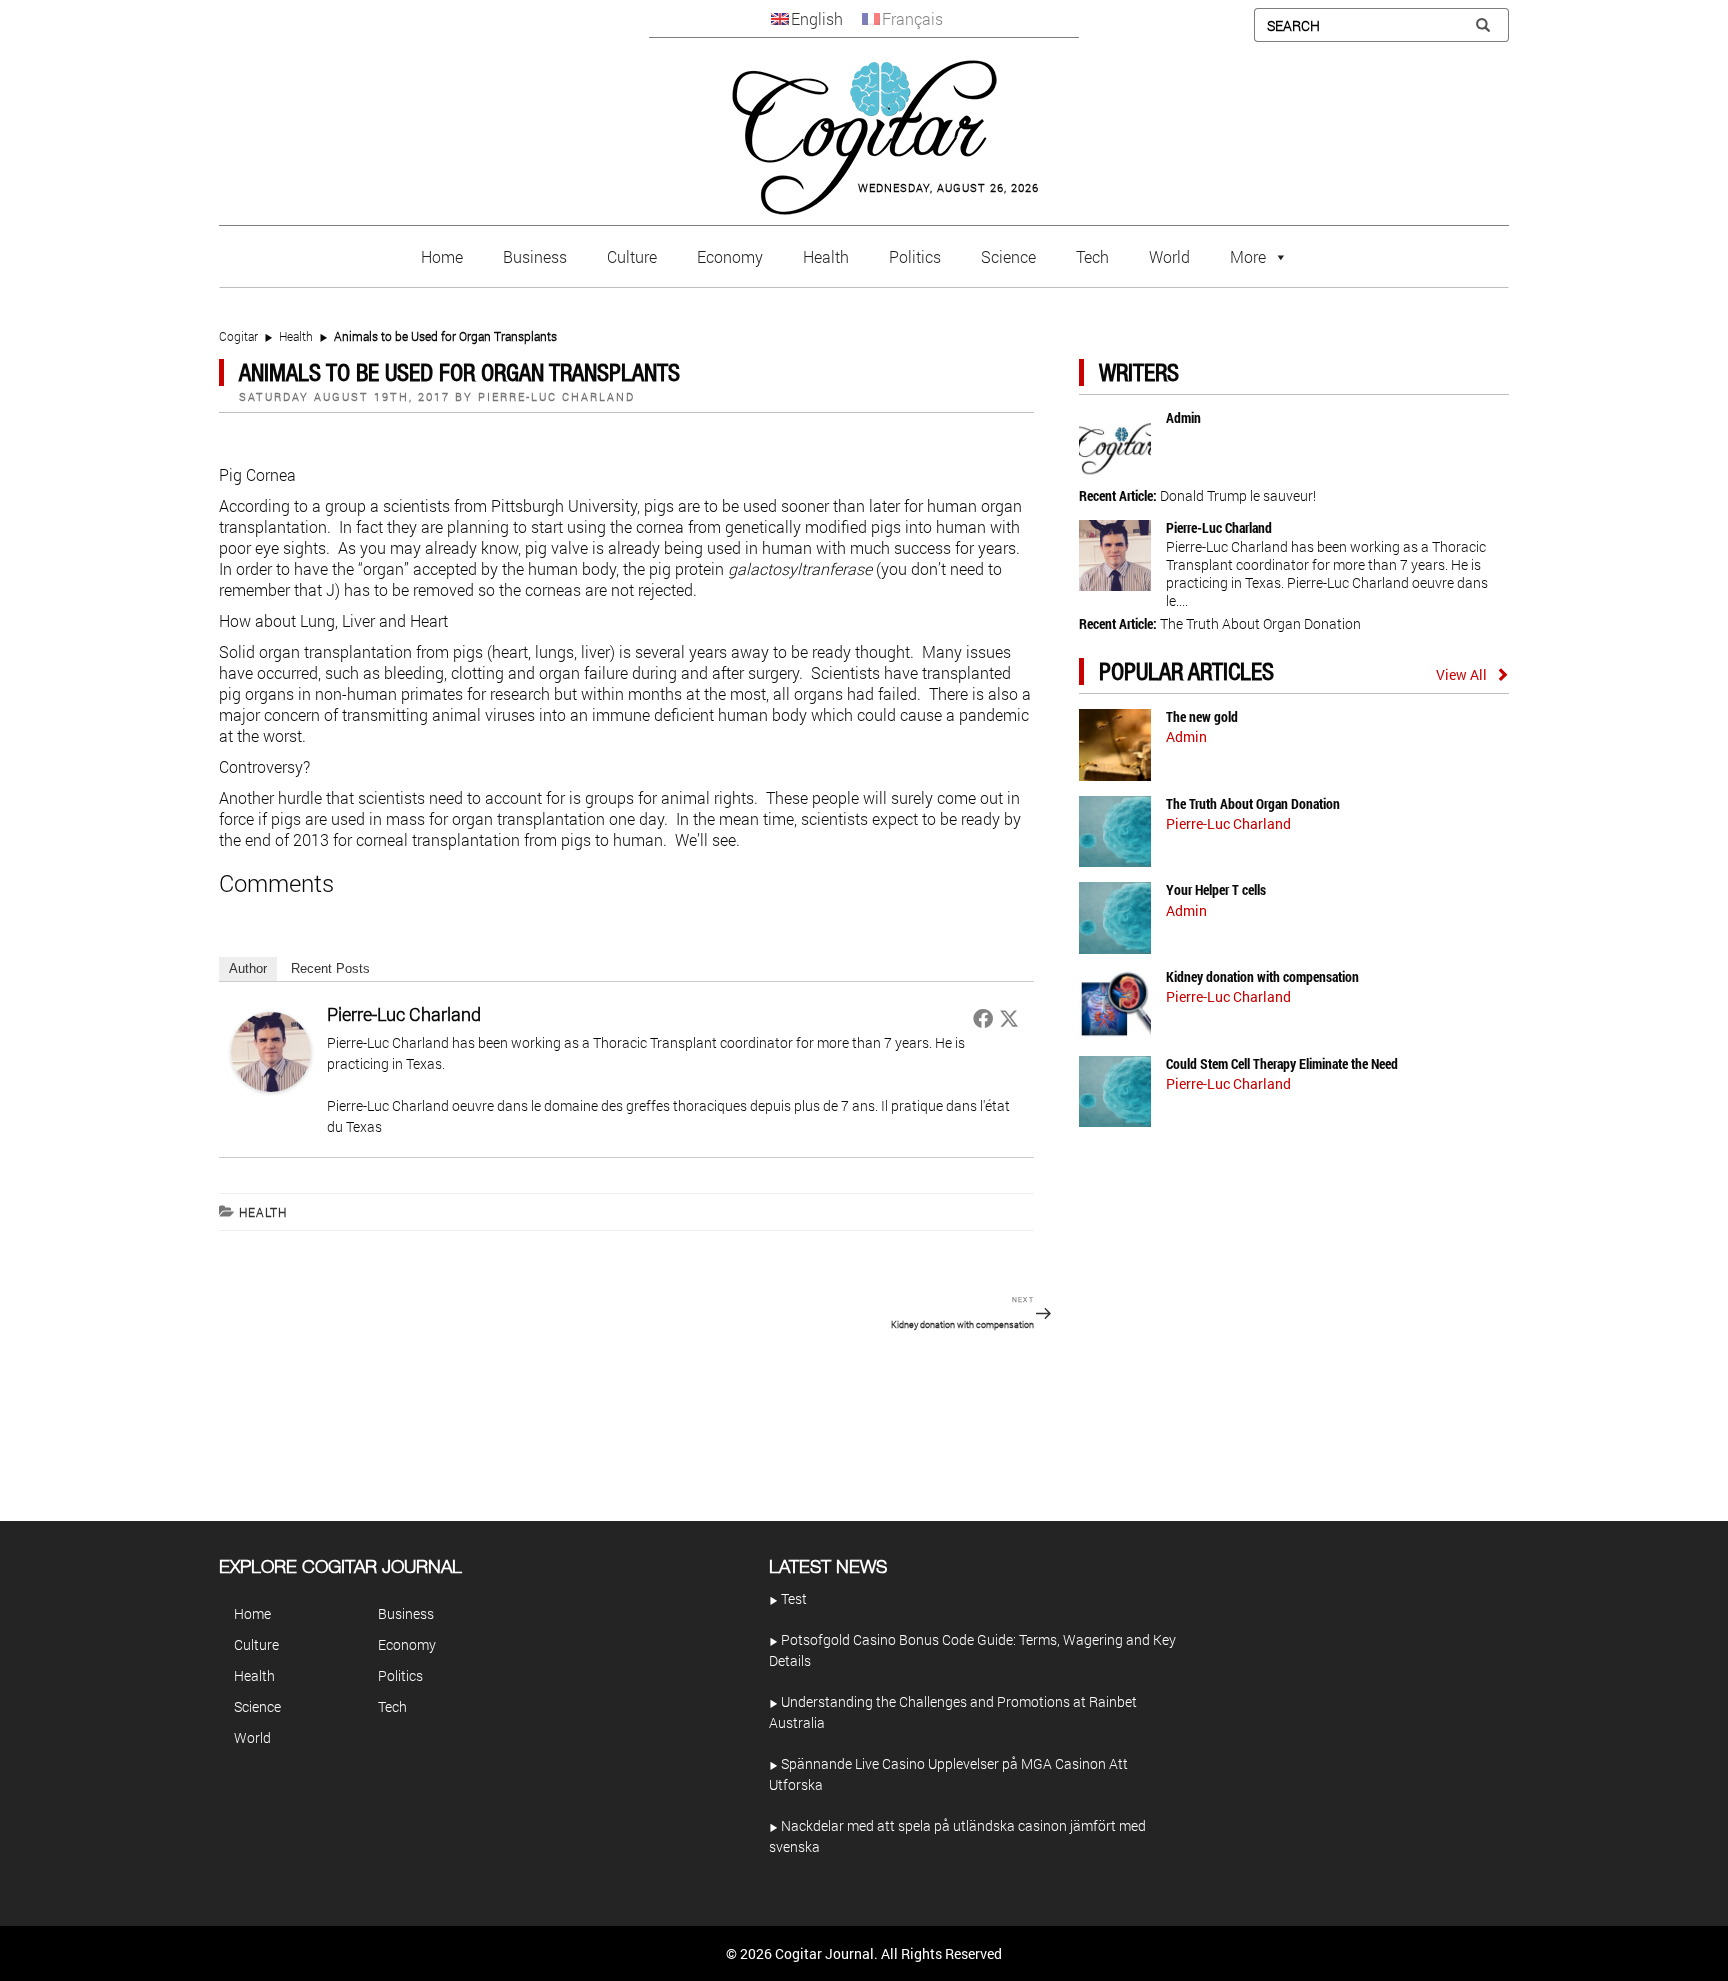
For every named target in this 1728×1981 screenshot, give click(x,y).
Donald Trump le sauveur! (1238, 495)
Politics (915, 256)
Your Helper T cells (1216, 889)
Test (792, 1598)
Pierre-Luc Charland (556, 396)
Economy (730, 256)
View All (1461, 674)
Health (826, 256)
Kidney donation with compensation (1262, 976)
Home (442, 256)
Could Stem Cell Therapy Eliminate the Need (1282, 1063)
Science (1008, 256)
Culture (632, 256)
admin (1183, 417)
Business (535, 256)
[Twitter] (1009, 1018)
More (1248, 256)
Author (248, 968)
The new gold (1202, 716)
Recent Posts (330, 968)
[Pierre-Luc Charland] (271, 1050)
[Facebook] (983, 1018)
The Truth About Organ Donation (1260, 623)
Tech (1092, 256)
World (1169, 256)
